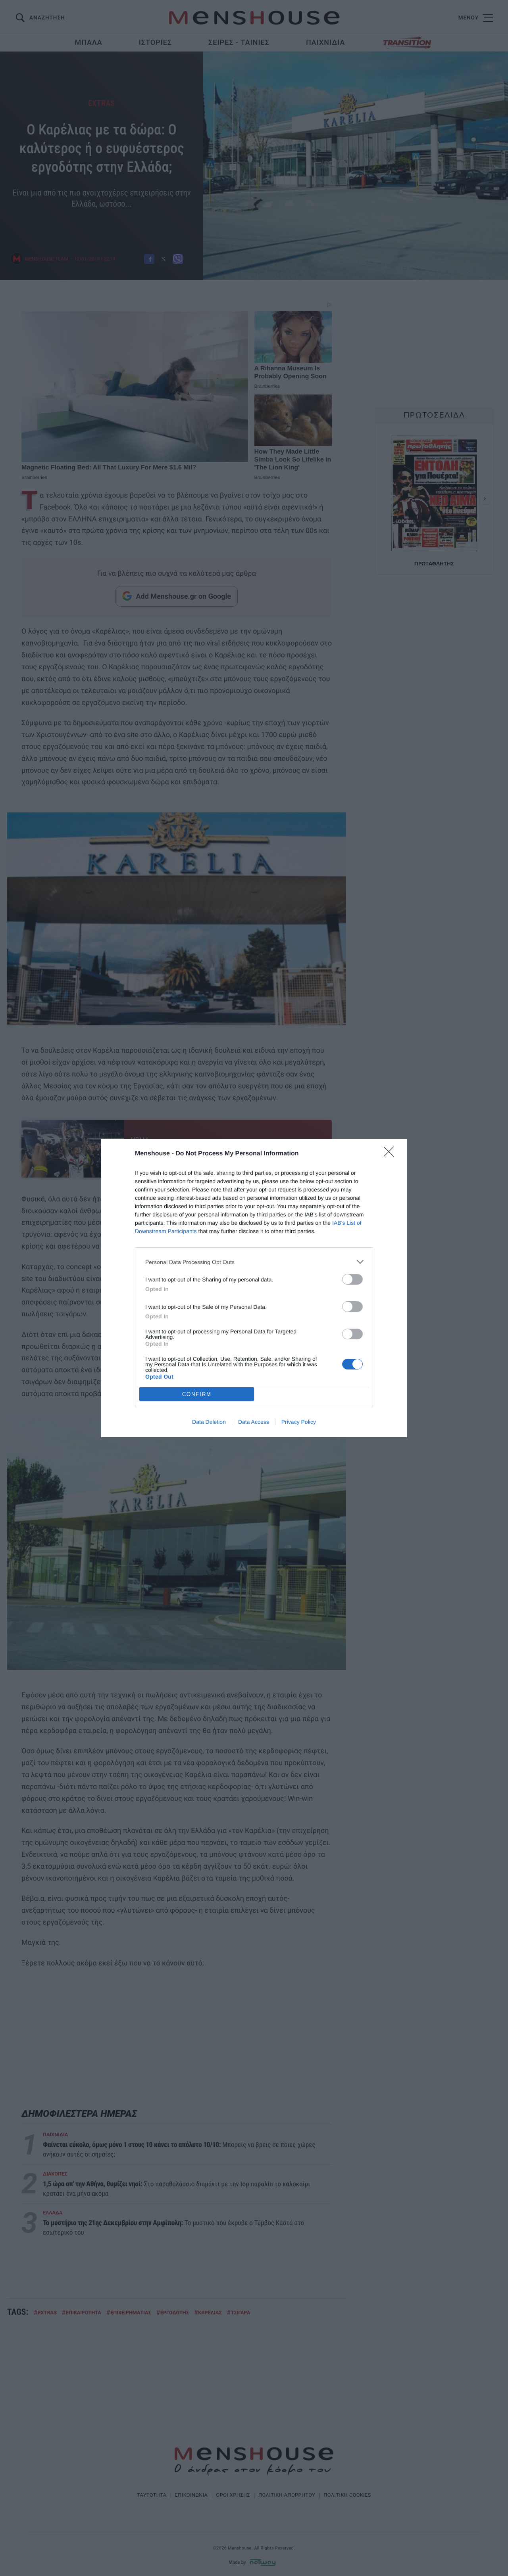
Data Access (254, 1422)
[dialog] (254, 1288)
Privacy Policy (299, 1422)
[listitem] (254, 1262)
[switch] (352, 1279)
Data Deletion (209, 1422)
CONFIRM (197, 1394)
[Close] (391, 1154)
